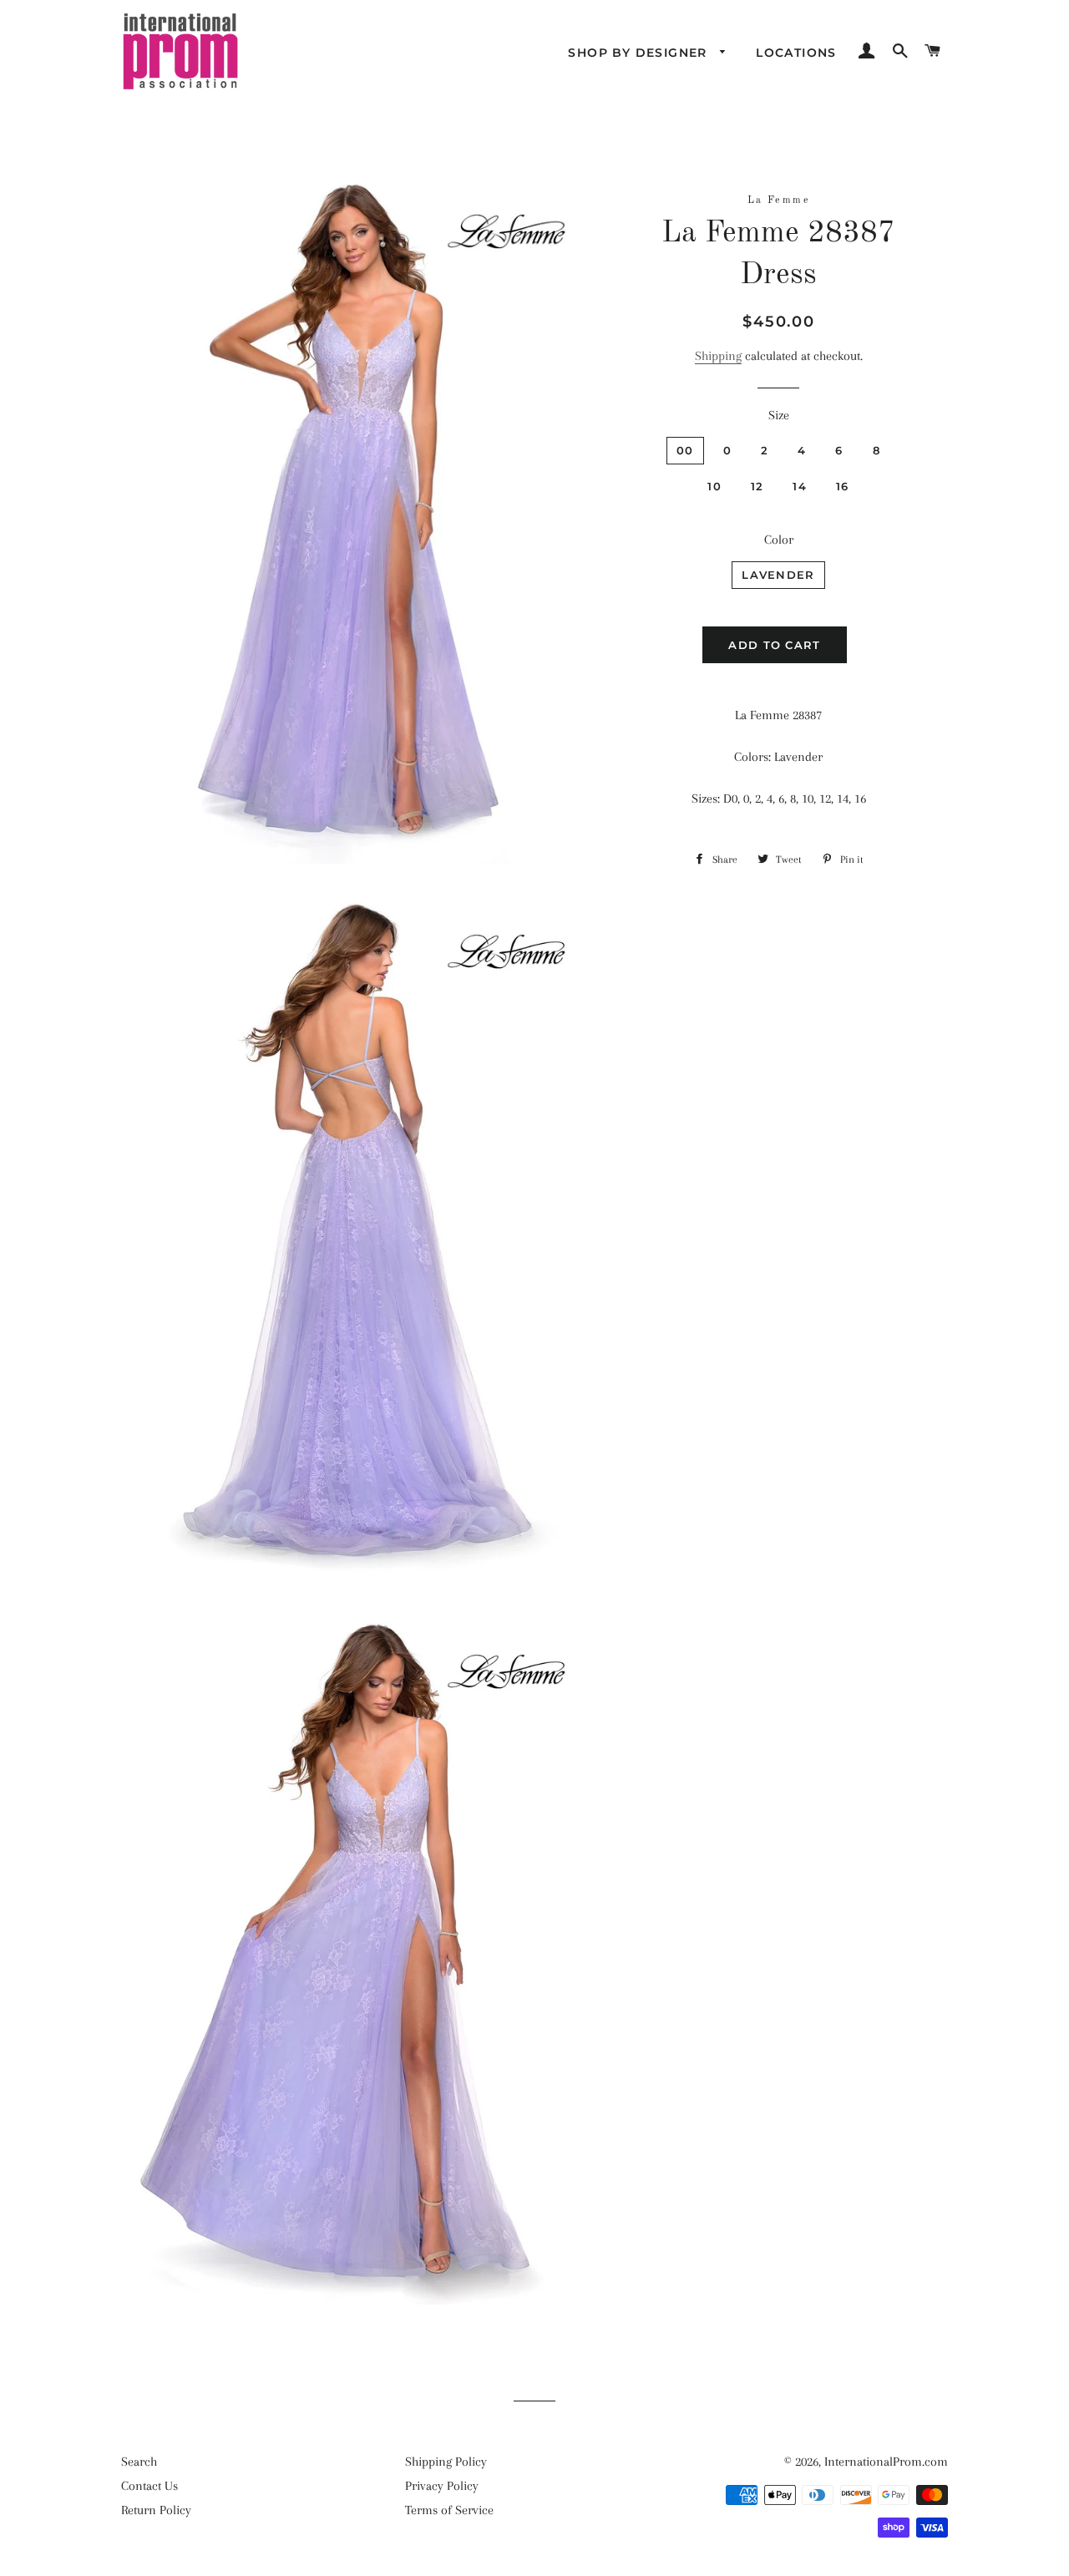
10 (714, 486)
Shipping (718, 356)
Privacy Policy (442, 2486)
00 (685, 450)
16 (843, 486)
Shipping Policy (446, 2462)
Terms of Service (449, 2510)
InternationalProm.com (886, 2462)
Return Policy (156, 2510)
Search (139, 2462)
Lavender (778, 575)
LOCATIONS (796, 53)
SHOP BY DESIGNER (640, 53)
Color (779, 540)
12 (757, 486)
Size (779, 415)
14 (800, 486)
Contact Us (149, 2486)
